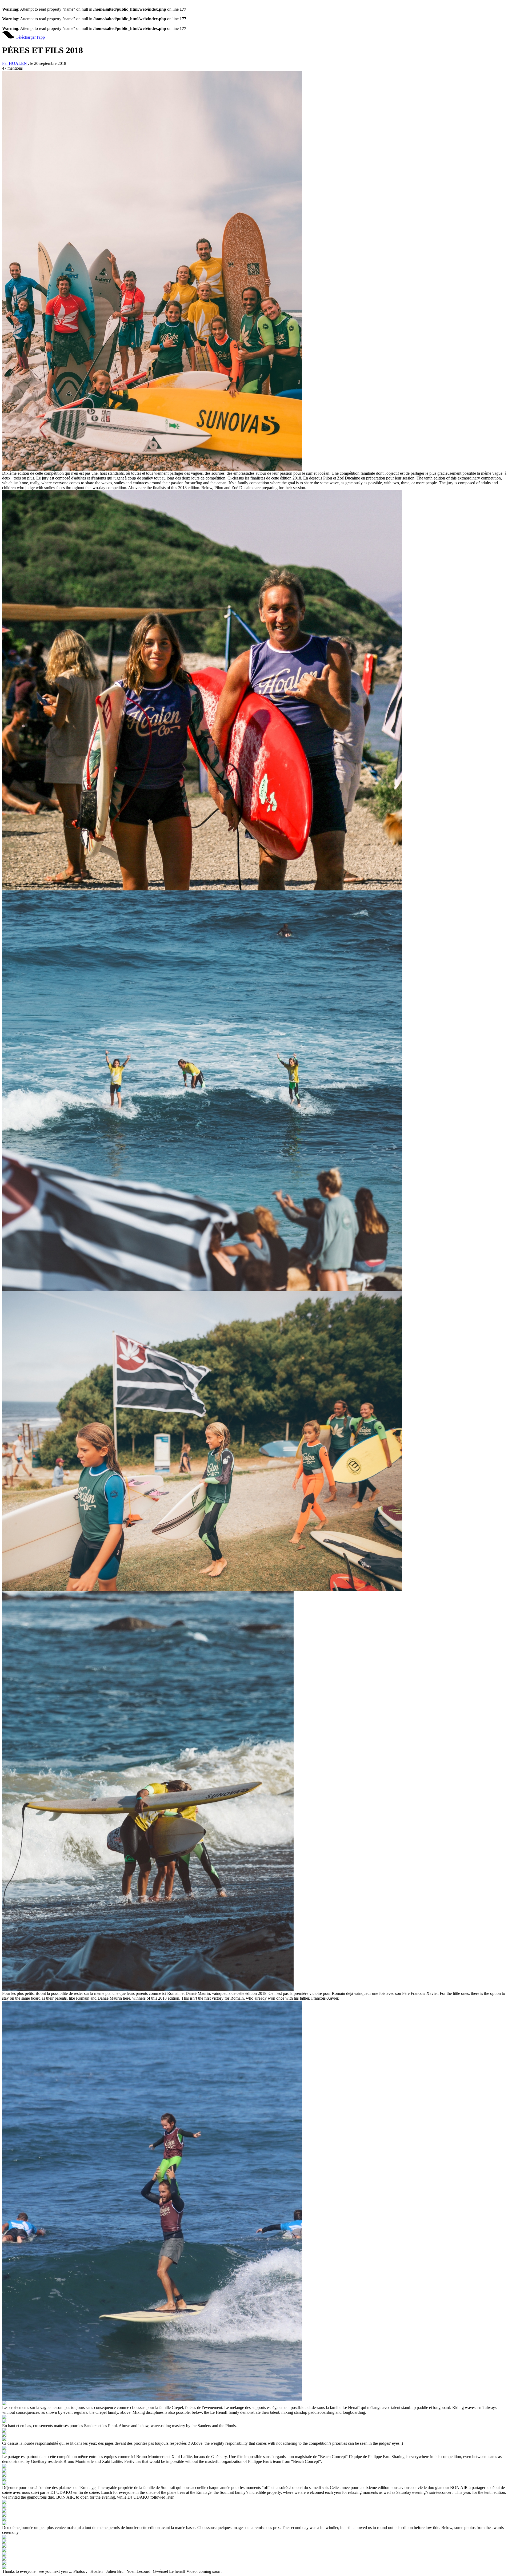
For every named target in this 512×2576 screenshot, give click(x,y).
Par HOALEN (15, 63)
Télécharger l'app (30, 37)
